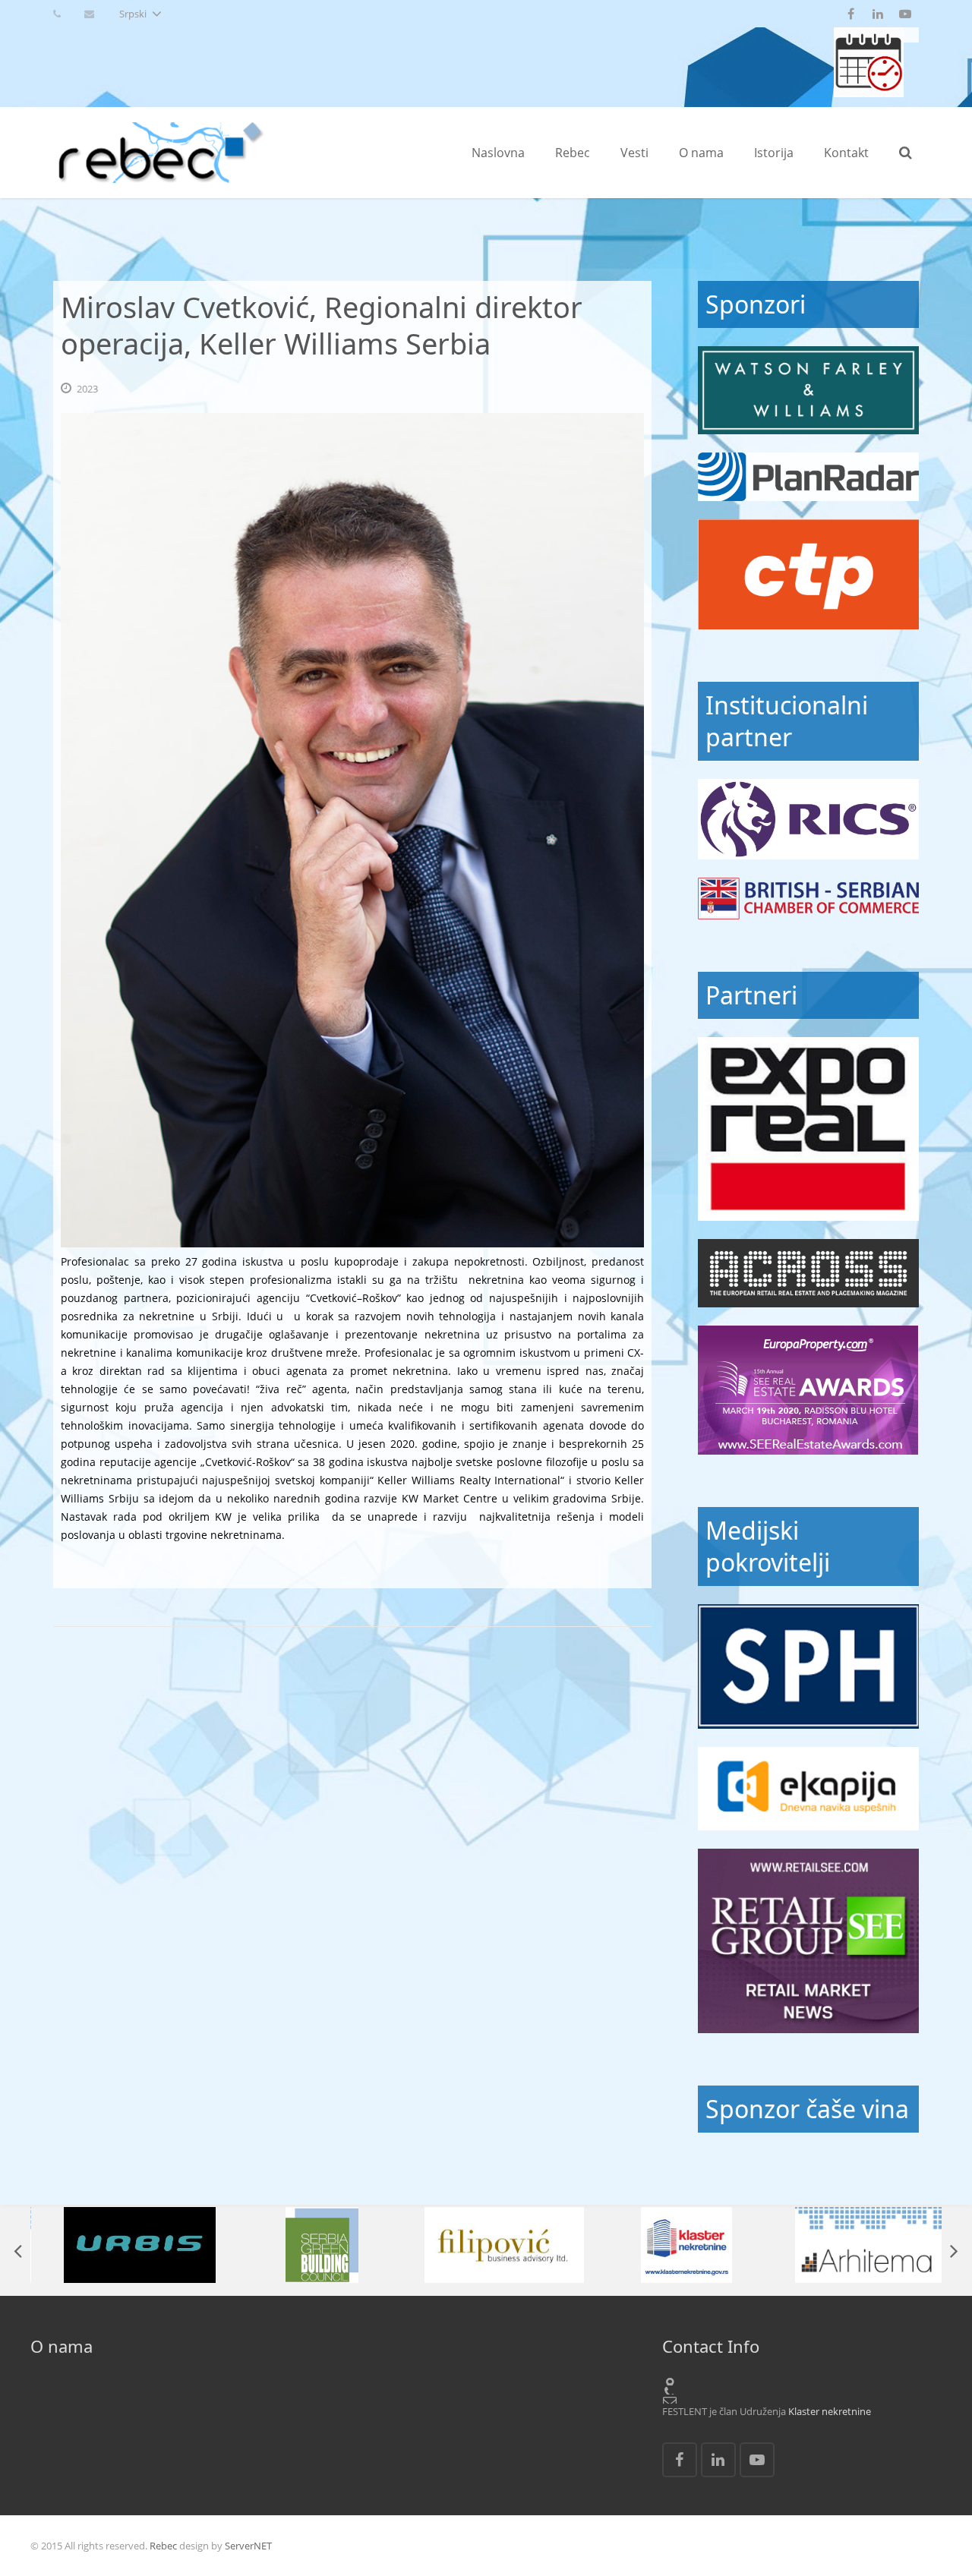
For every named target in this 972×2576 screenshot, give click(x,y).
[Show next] (953, 2250)
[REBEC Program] (869, 93)
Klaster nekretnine (830, 2411)
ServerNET (248, 2546)
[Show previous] (19, 2250)
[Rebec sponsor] (808, 390)
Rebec (163, 2546)
